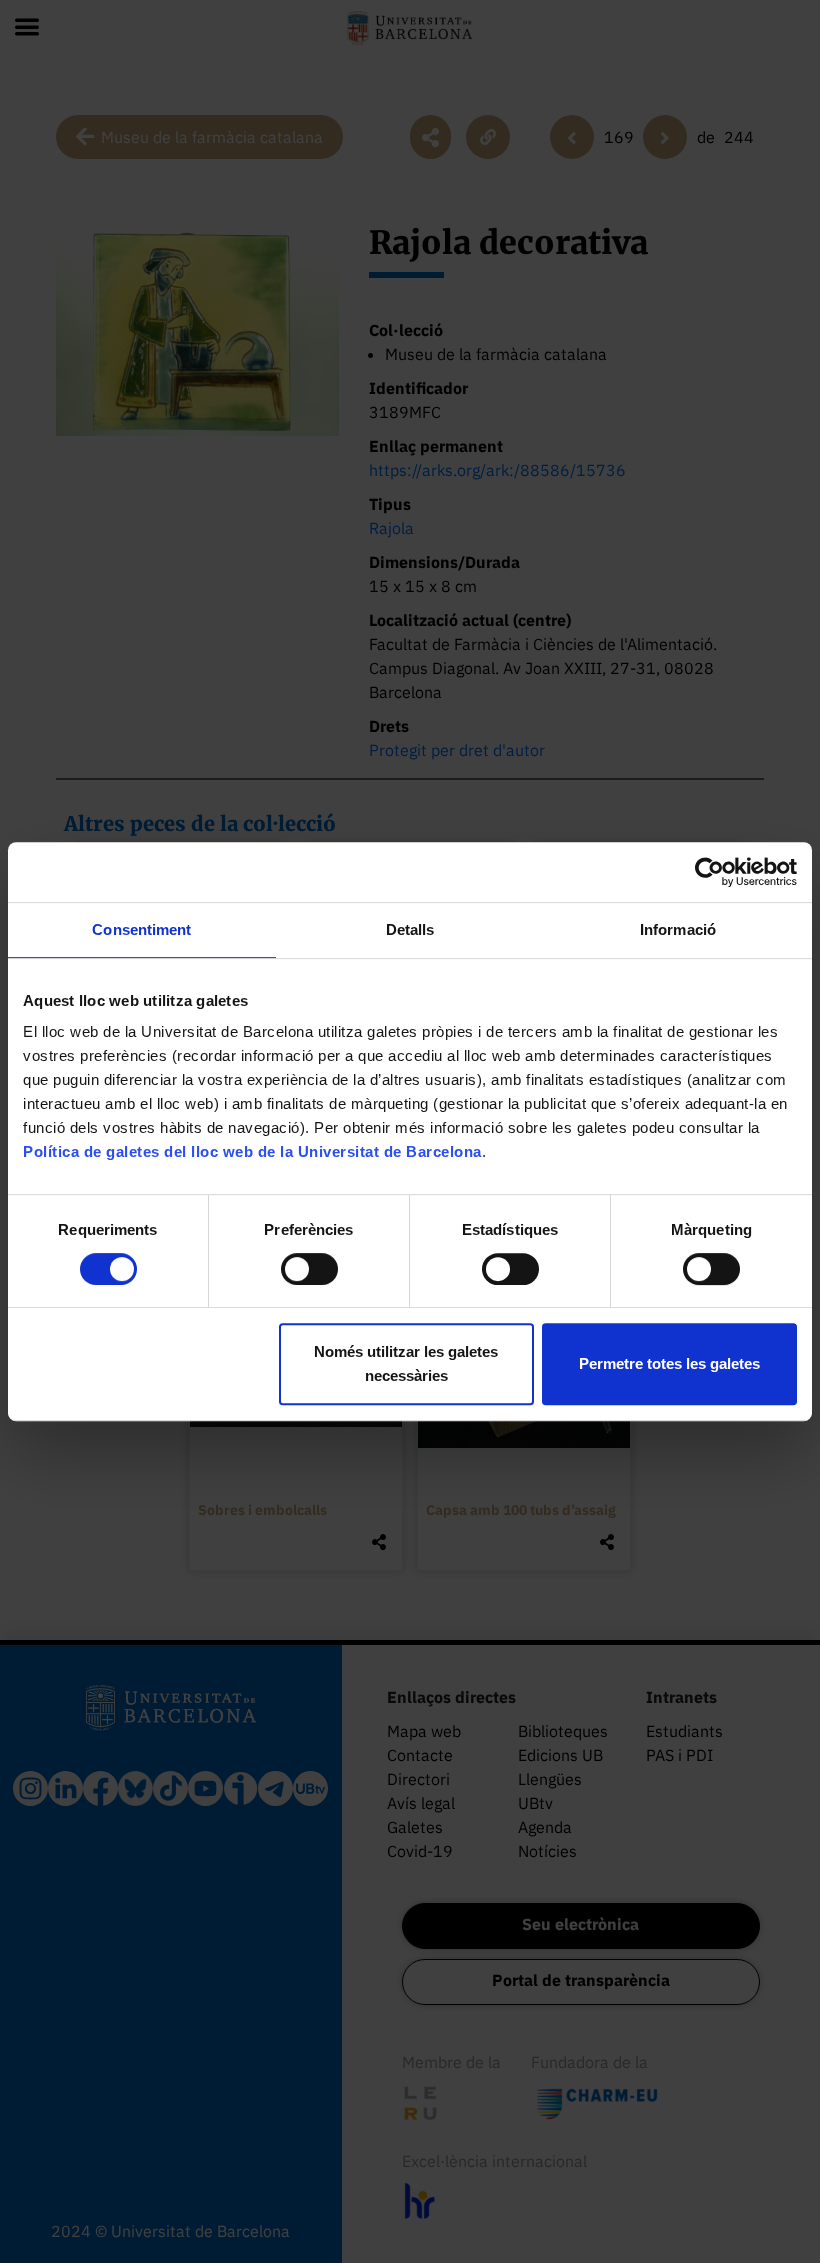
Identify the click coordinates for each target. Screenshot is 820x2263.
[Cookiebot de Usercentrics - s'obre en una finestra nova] (709, 872)
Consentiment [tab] (141, 929)
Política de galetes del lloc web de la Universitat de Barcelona (252, 1151)
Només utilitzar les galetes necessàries (406, 1363)
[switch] (309, 1269)
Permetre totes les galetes (669, 1363)
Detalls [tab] (410, 929)
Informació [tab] (678, 929)
